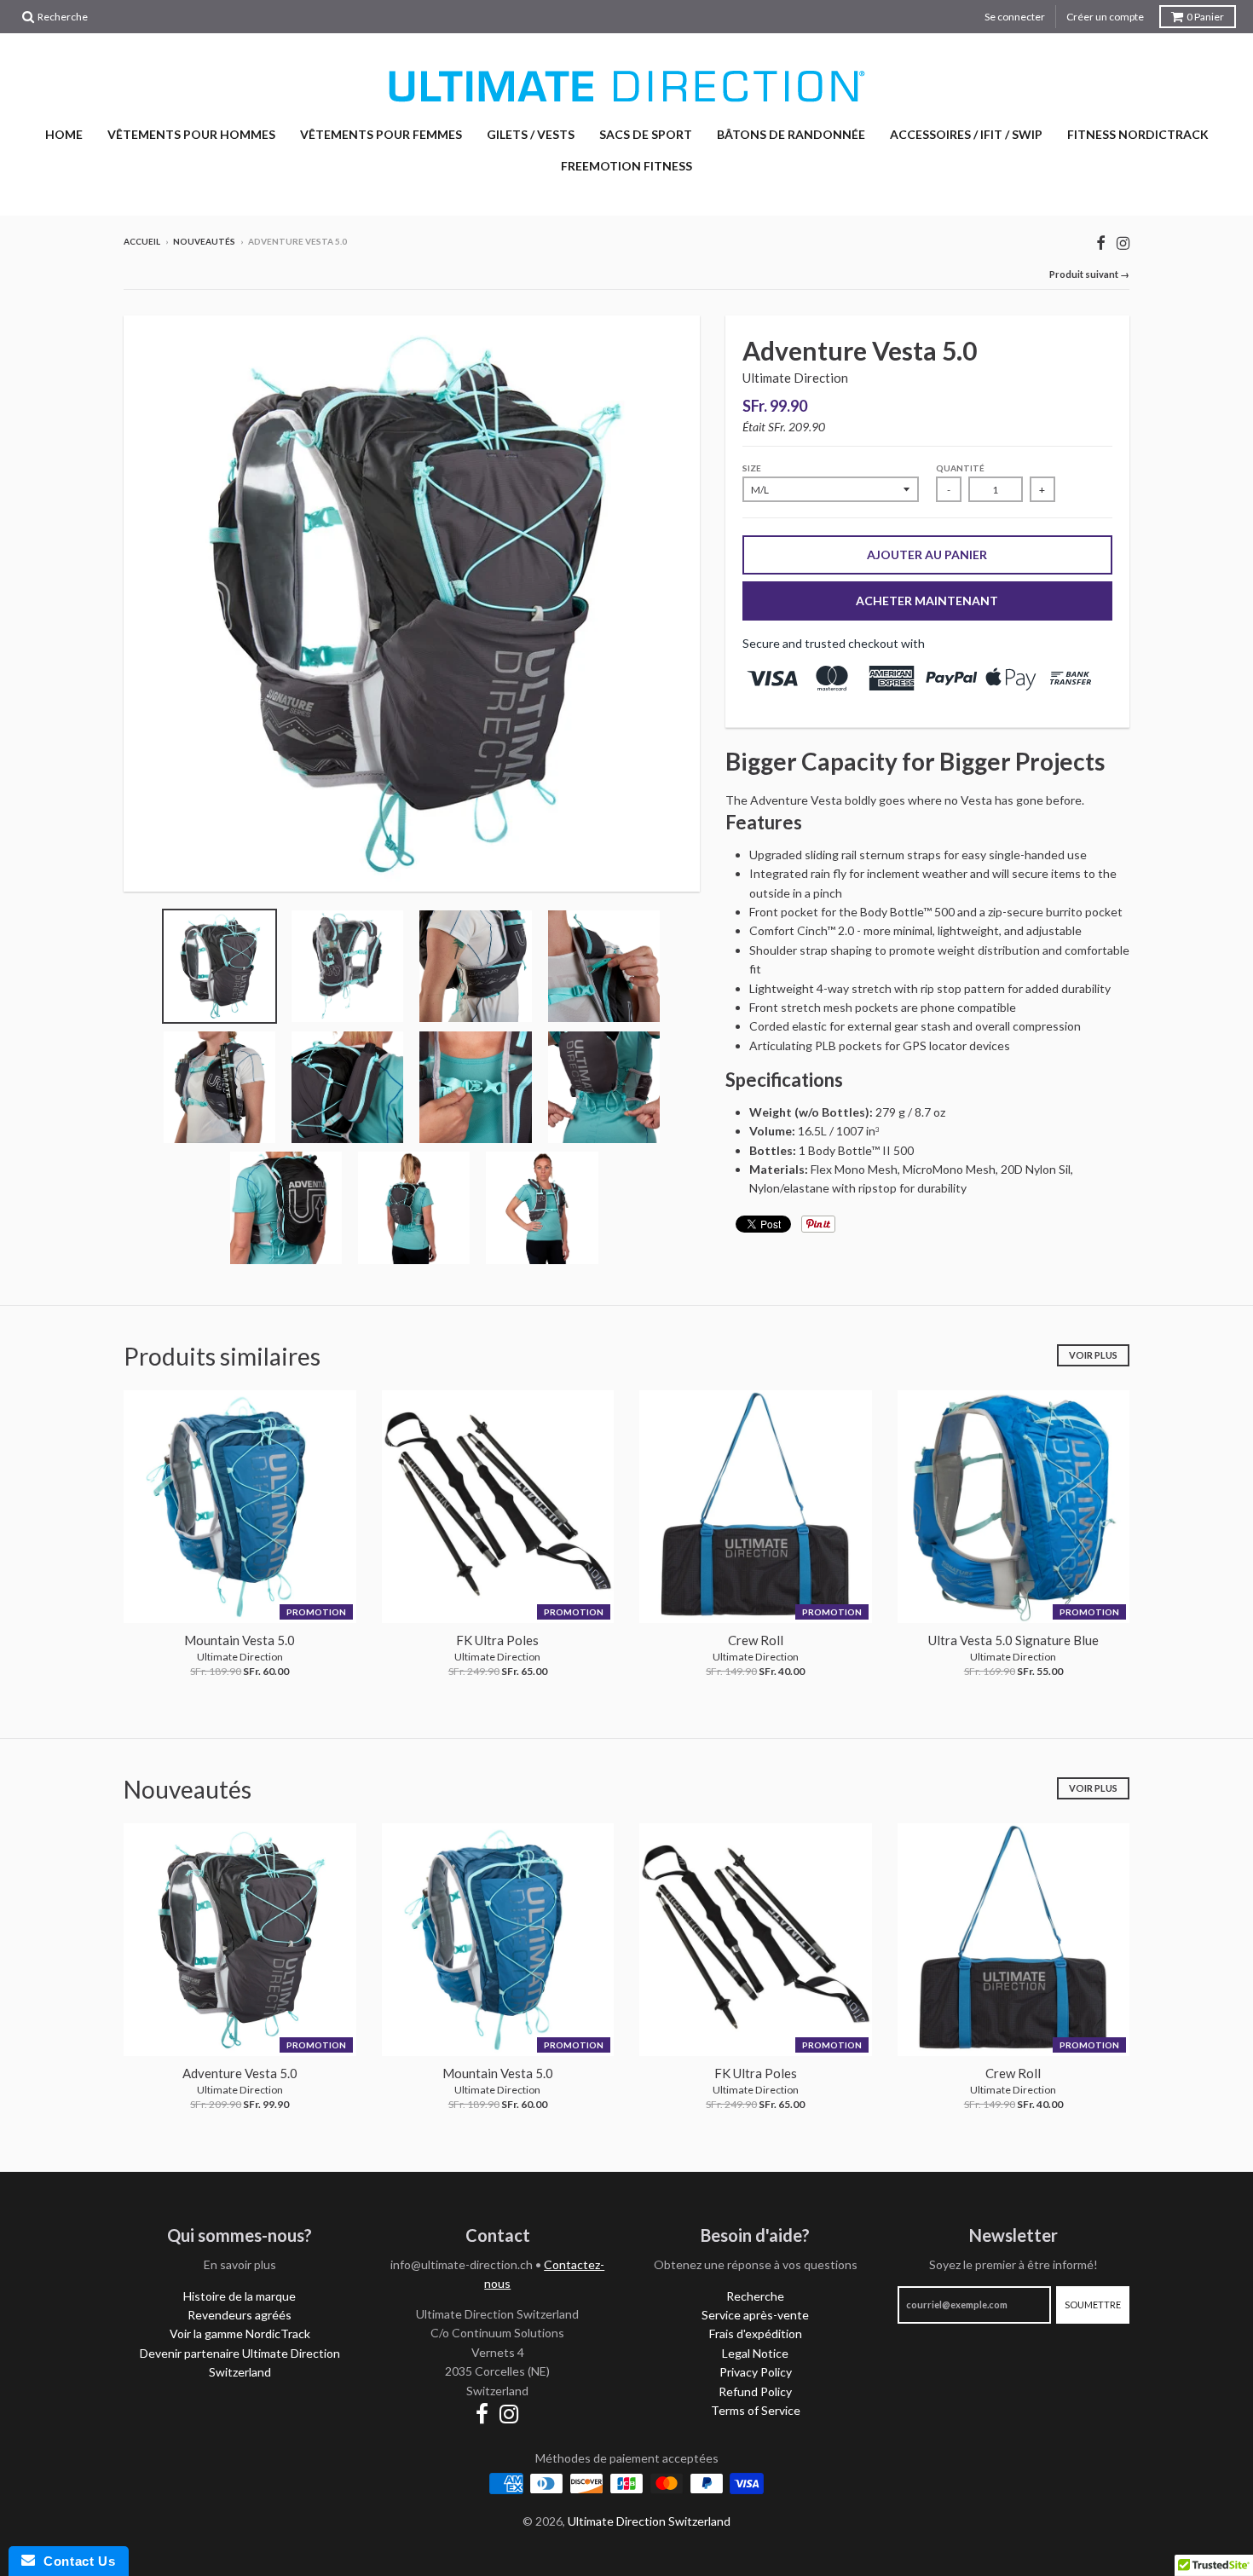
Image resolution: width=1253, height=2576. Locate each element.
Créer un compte (1105, 17)
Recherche (755, 2296)
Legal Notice (755, 2353)
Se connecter (1015, 17)
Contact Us (75, 2561)
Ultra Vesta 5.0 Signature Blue (1013, 1640)
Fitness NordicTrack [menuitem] (1138, 134)
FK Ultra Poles (497, 1640)
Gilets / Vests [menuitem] (531, 134)
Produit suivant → (1089, 274)
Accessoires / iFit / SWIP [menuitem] (966, 134)
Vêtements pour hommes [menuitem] (191, 134)
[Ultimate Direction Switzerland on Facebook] (1101, 243)
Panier (1205, 17)
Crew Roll (756, 1640)
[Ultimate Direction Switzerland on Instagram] (1123, 243)
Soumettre (1093, 2305)
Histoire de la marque (240, 2296)
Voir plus (1093, 1355)
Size (752, 468)
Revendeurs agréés (240, 2315)
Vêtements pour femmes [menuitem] (381, 134)
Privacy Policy (756, 2372)
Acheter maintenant (927, 601)
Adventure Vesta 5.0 (240, 2073)
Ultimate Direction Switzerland (649, 2521)
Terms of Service (756, 2410)
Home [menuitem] (64, 134)
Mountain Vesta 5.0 (240, 1640)
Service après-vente (755, 2315)
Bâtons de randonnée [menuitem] (791, 134)
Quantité (960, 468)
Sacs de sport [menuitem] (646, 134)
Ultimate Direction (795, 378)
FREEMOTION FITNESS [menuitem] (626, 166)
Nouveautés (204, 241)
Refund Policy (755, 2391)
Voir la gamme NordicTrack (240, 2333)
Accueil (142, 241)
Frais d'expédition (756, 2333)
